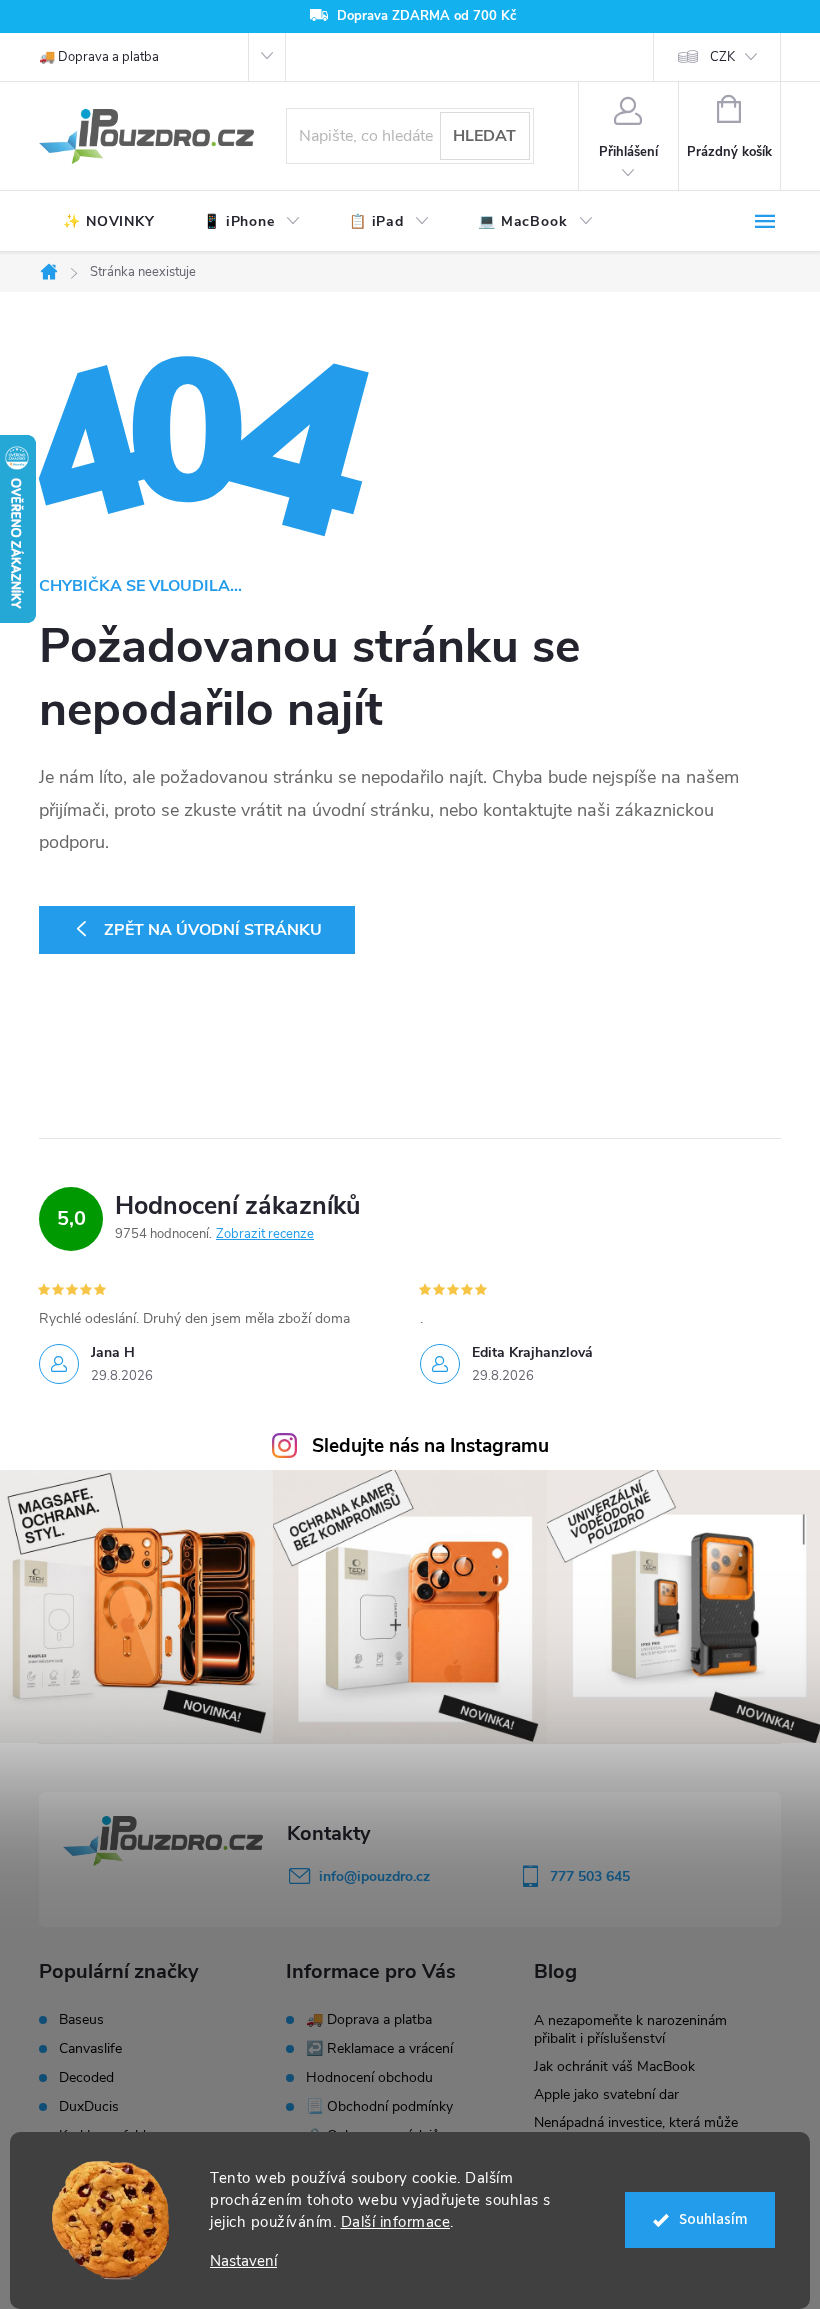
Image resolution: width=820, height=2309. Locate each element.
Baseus (81, 2020)
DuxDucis (89, 2107)
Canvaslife (90, 2049)
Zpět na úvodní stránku (213, 930)
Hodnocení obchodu (369, 2077)
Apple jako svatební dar (606, 2094)
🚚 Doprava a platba (99, 57)
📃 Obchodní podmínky (379, 2106)
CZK (722, 57)
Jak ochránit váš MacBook (614, 2066)
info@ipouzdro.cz (374, 1876)
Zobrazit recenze (265, 1234)
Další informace (396, 2222)
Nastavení (243, 2261)
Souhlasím (713, 2219)
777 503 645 (590, 1876)
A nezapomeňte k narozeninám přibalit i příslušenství (630, 2029)
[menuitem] (109, 222)
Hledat (484, 136)
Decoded (86, 2078)
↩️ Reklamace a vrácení (379, 2048)
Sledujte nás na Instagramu (430, 1446)
